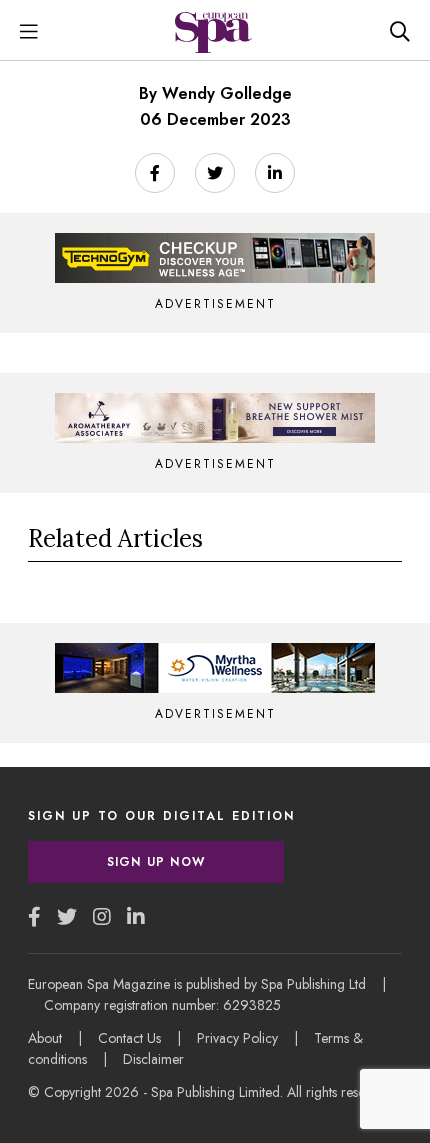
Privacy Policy (237, 1038)
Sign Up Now (156, 862)
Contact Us (129, 1038)
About (45, 1038)
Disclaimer (153, 1059)
